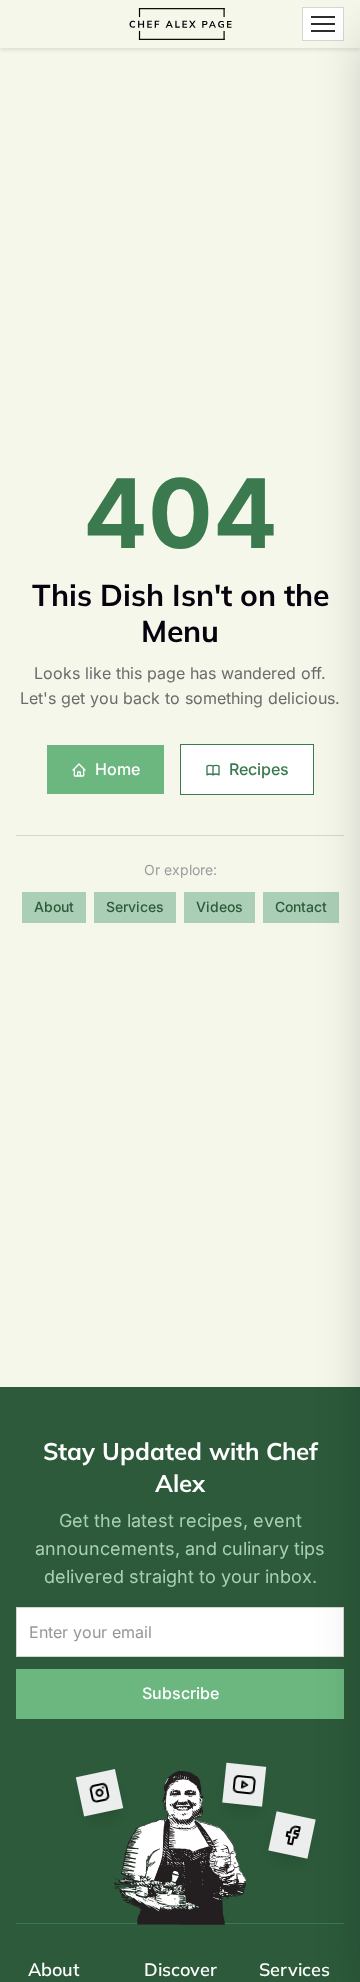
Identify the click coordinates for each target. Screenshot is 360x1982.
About (54, 906)
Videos (219, 906)
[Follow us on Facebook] (291, 1834)
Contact (301, 906)
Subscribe (180, 1693)
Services (135, 906)
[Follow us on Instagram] (98, 1790)
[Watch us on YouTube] (244, 1786)
